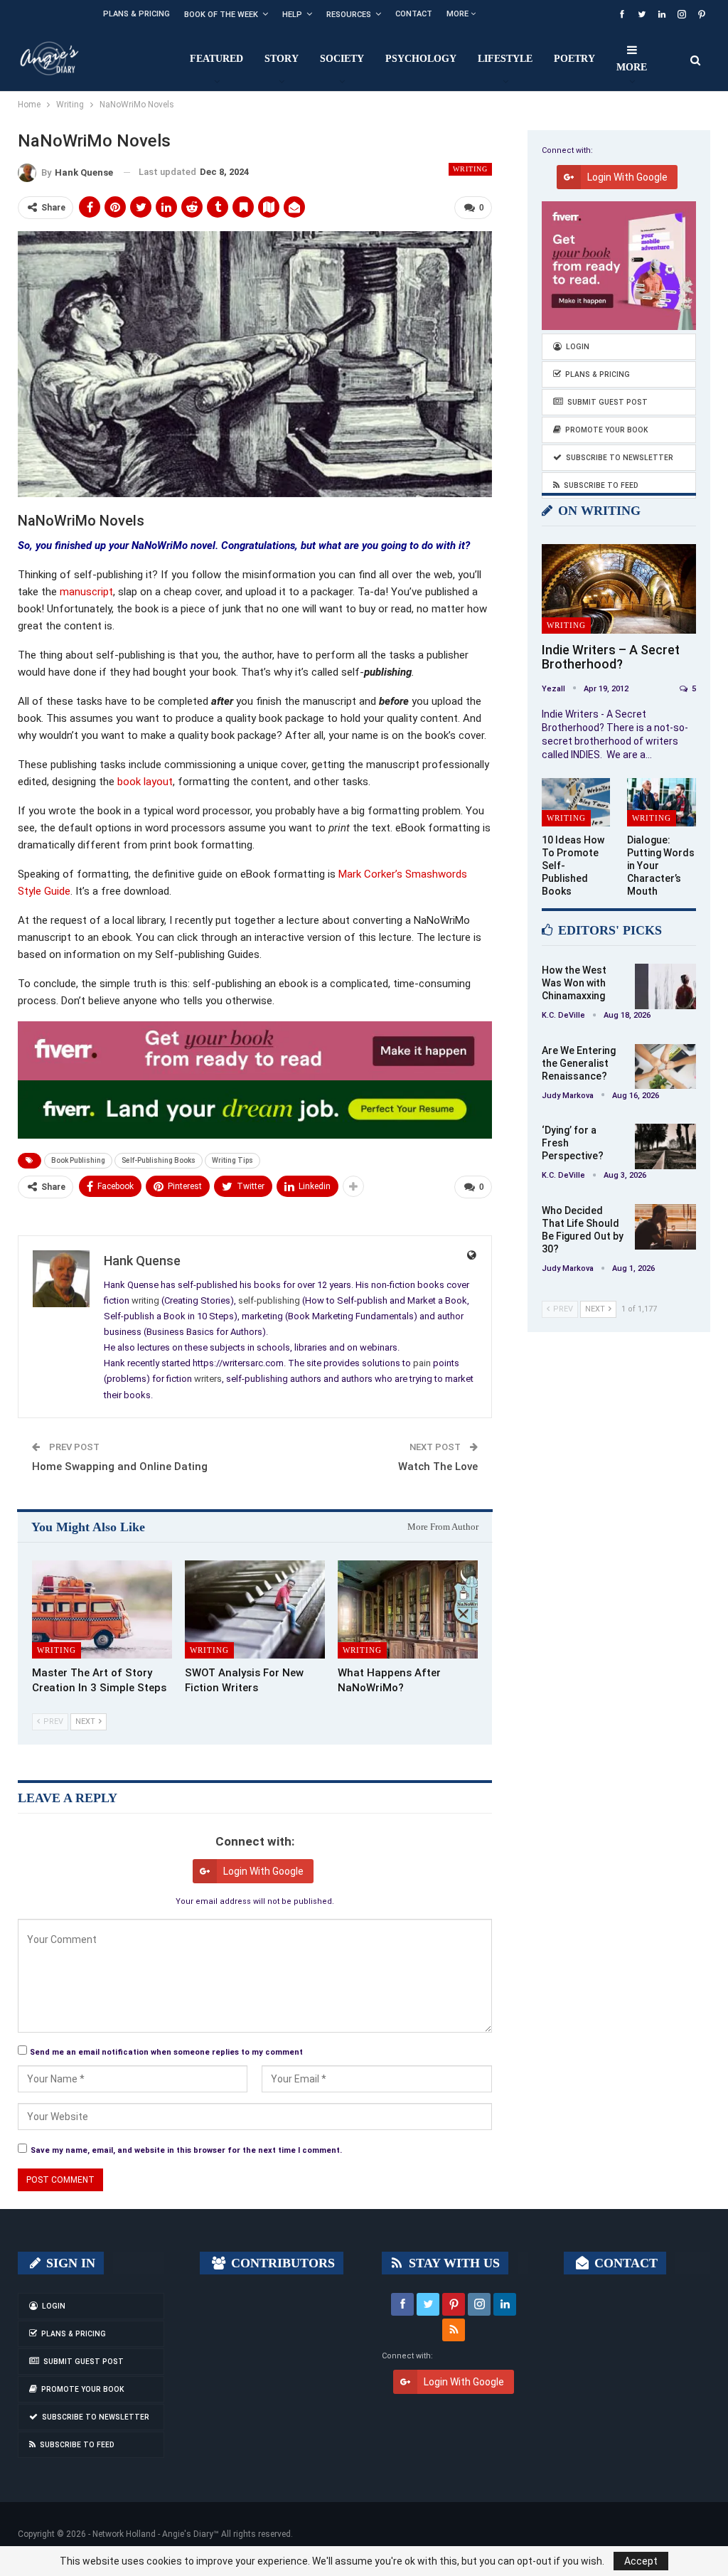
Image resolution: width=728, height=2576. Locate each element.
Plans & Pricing (136, 14)
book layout (145, 782)
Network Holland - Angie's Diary (153, 2534)
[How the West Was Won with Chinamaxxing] (665, 986)
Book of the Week (221, 15)
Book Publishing (78, 1160)
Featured (216, 59)
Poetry (574, 59)
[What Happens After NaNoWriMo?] (408, 1609)
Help (292, 15)
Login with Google (263, 1871)
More (459, 14)
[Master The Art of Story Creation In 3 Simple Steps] (102, 1609)
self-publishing (269, 1300)
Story (282, 59)
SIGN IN (69, 2263)
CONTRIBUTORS (281, 2263)
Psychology (421, 59)
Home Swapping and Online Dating (120, 1467)
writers (208, 1379)
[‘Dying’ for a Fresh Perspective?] (665, 1146)
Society (342, 59)
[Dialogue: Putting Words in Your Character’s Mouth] (662, 802)
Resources (349, 15)
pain (422, 1363)
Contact (414, 14)
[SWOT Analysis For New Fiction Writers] (255, 1609)
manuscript (86, 592)
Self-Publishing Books (159, 1160)
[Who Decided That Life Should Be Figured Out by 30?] (665, 1227)
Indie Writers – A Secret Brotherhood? (611, 657)
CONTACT (624, 2263)
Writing (470, 169)
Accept (641, 2561)
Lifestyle (505, 59)
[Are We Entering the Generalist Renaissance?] (665, 1067)
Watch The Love (438, 1467)
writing (145, 1300)
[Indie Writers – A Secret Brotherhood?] (619, 589)
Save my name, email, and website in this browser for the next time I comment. (186, 2150)
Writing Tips (232, 1160)
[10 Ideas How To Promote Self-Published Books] (576, 802)
